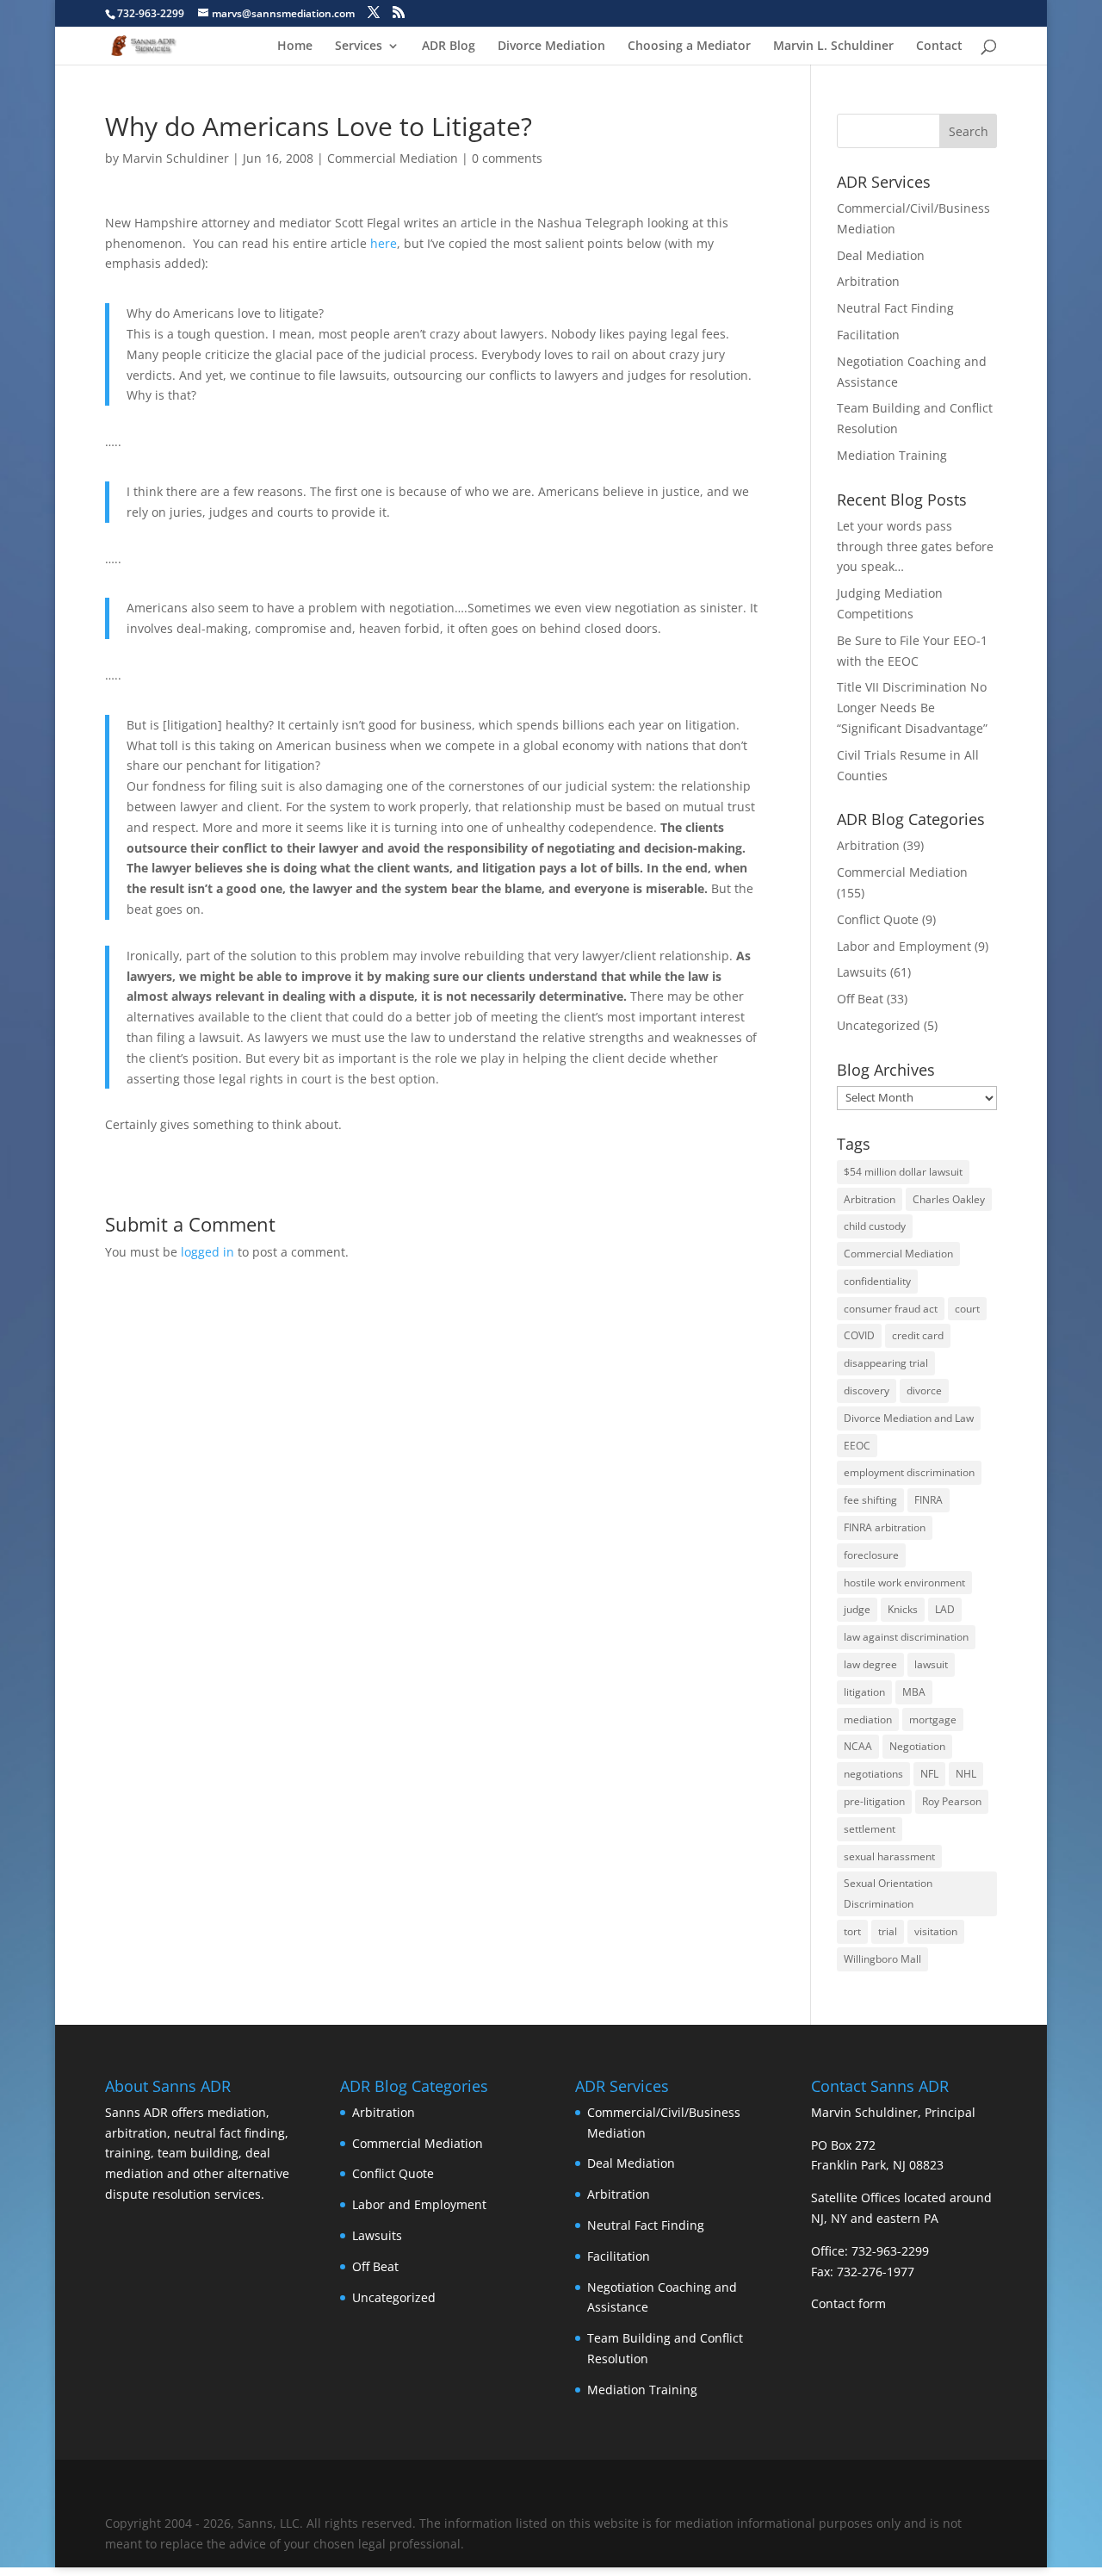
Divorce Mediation (551, 47)
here (384, 243)
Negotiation (917, 1746)
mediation (868, 1719)
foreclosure (871, 1555)
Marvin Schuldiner (176, 158)
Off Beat (860, 999)
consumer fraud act (891, 1309)
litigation (864, 1692)
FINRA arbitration (885, 1527)
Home (295, 47)
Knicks (903, 1609)
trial (888, 1931)
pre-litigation (874, 1801)
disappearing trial (886, 1363)
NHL (966, 1774)
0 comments (507, 158)
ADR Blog (449, 47)
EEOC (857, 1446)
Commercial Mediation (393, 158)
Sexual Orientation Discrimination (888, 1893)
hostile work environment (904, 1583)
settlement (870, 1829)
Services (359, 47)
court (967, 1309)
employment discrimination (909, 1472)
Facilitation (868, 335)
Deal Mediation (881, 255)
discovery (867, 1390)
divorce (924, 1390)
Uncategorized (879, 1025)
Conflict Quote (878, 919)
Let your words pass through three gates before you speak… (915, 546)
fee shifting (870, 1500)
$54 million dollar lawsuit (903, 1172)
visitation (936, 1931)
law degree (870, 1664)
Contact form (848, 2303)
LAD (945, 1609)
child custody (875, 1226)
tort (852, 1931)
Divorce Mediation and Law (909, 1418)
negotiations (873, 1774)
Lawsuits (862, 972)
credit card (918, 1335)
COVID (859, 1335)
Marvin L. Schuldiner (833, 47)
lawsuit (931, 1664)
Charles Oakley (949, 1199)
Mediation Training (892, 455)
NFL (929, 1774)
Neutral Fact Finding (895, 308)
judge (857, 1609)
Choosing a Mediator (689, 47)
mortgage (933, 1719)
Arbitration (868, 281)
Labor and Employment (904, 946)
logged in (207, 1252)
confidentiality (877, 1281)
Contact (939, 47)
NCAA (858, 1746)
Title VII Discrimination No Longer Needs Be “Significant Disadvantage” (912, 708)
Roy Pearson (952, 1801)
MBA (914, 1692)
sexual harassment (889, 1856)
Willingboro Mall (882, 1959)
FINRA (929, 1500)
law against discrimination (906, 1637)
